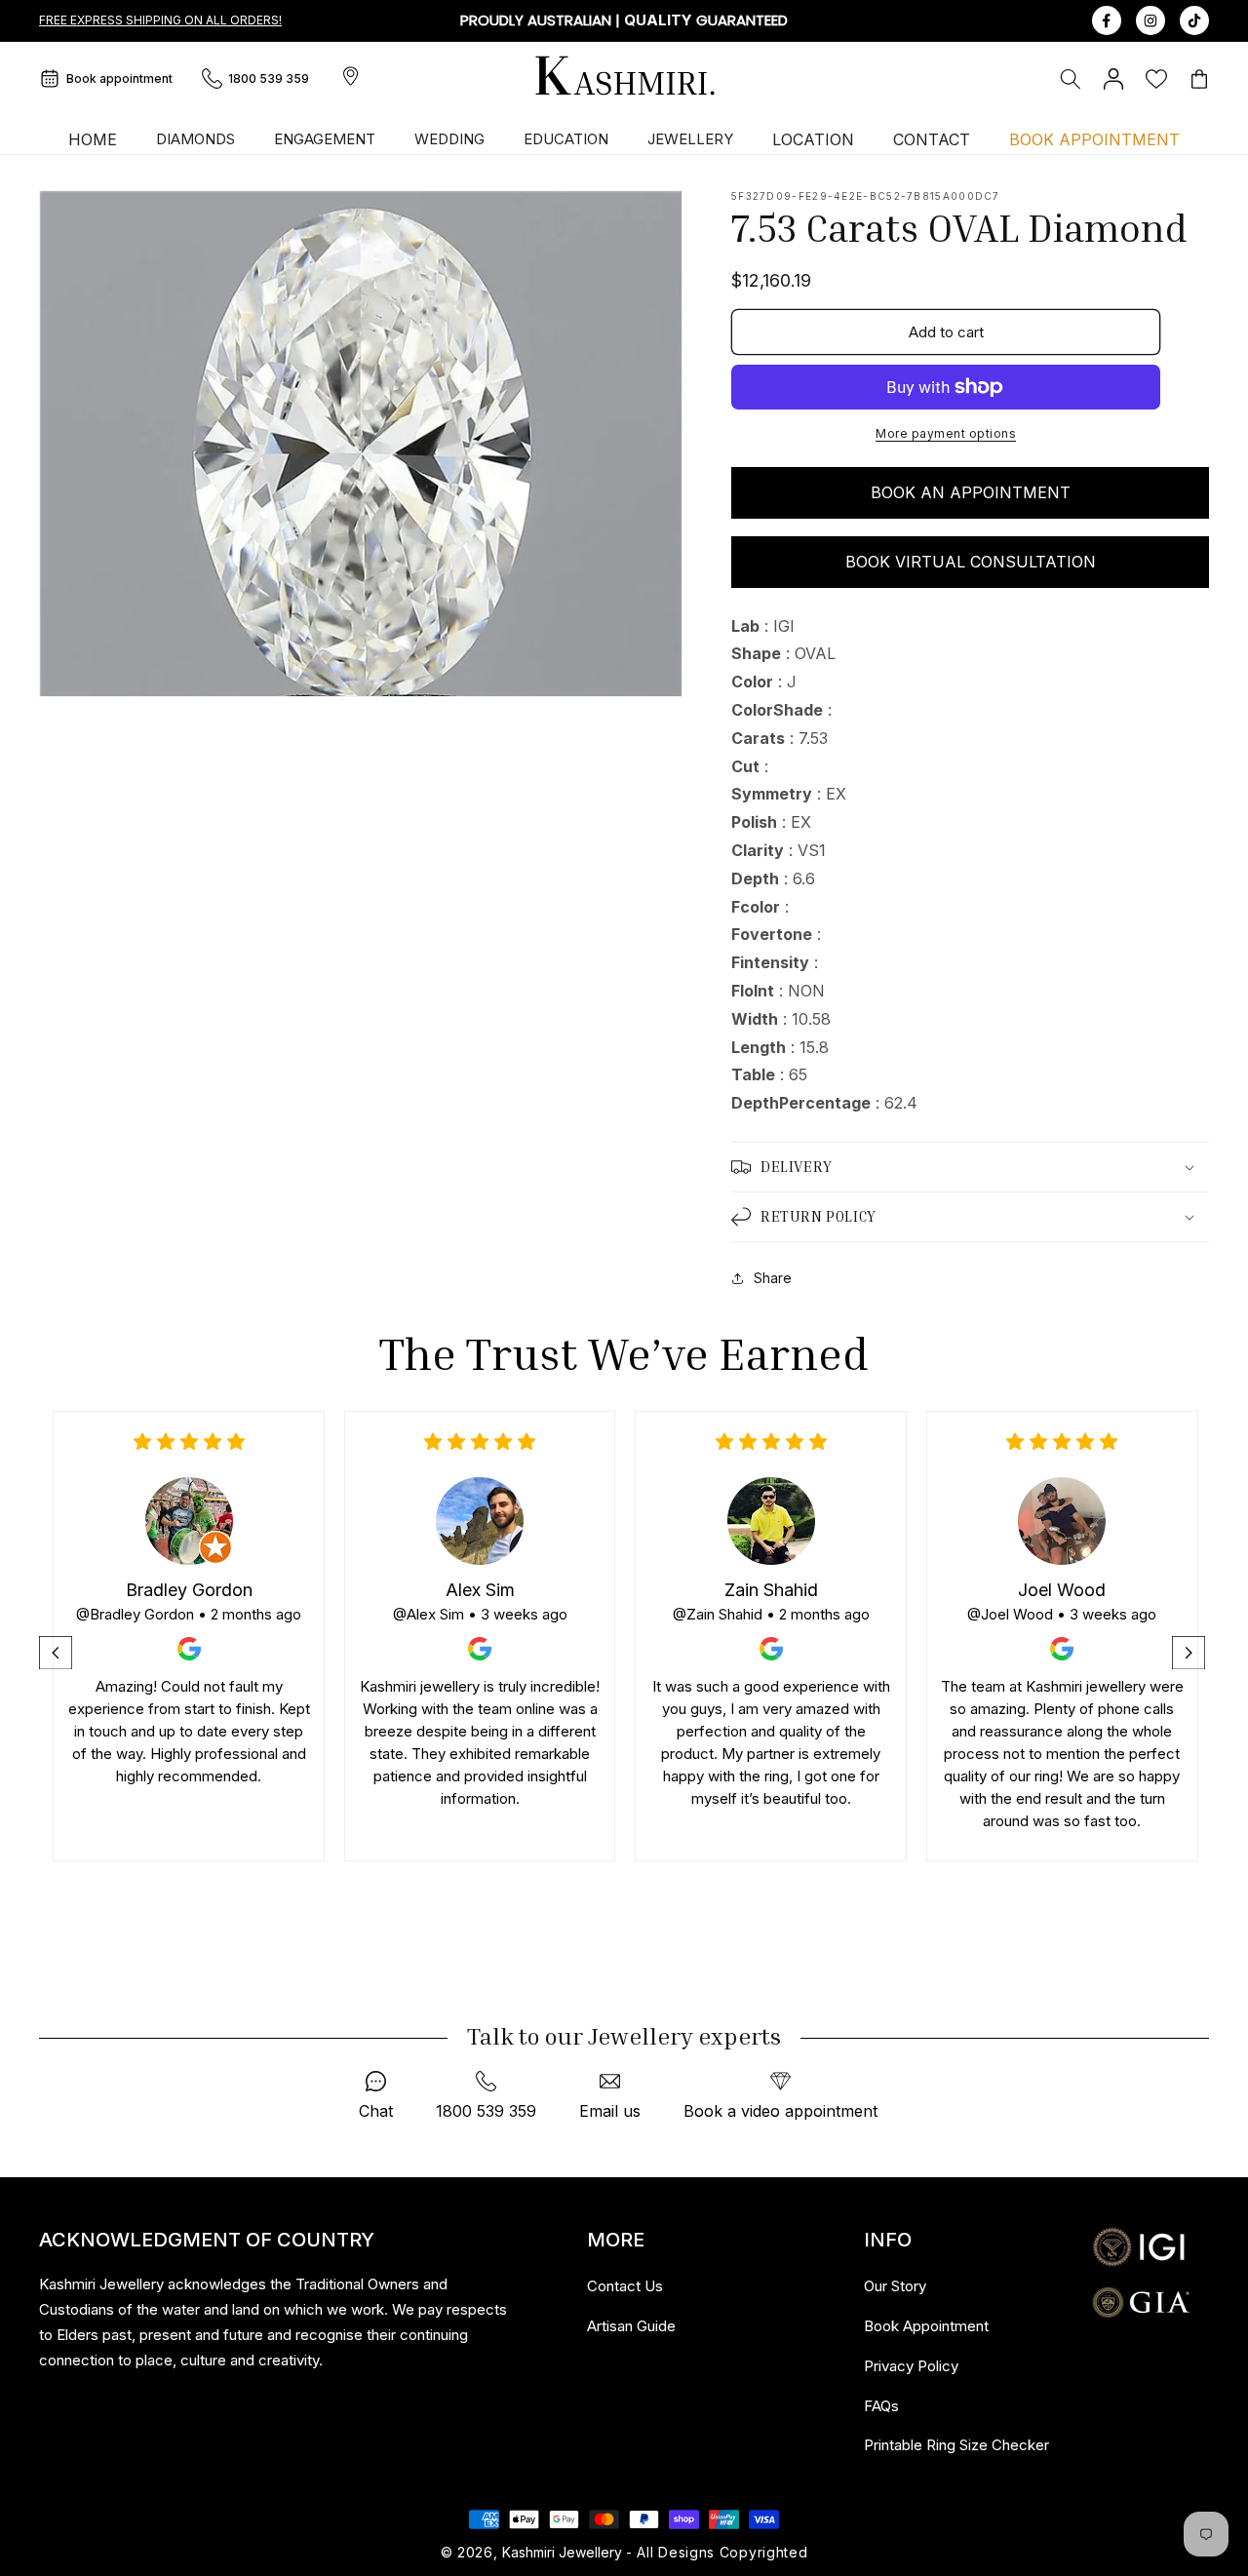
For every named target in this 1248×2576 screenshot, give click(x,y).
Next (1190, 1653)
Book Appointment (926, 2326)
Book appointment (119, 78)
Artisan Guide (631, 2326)
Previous (58, 1653)
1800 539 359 (269, 78)
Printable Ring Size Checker (956, 2445)
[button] (1071, 79)
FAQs (881, 2406)
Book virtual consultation (971, 562)
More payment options (946, 433)
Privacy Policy (911, 2366)
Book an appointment (971, 492)
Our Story (895, 2286)
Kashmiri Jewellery (562, 2552)
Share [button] (773, 1278)
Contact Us (625, 2286)
